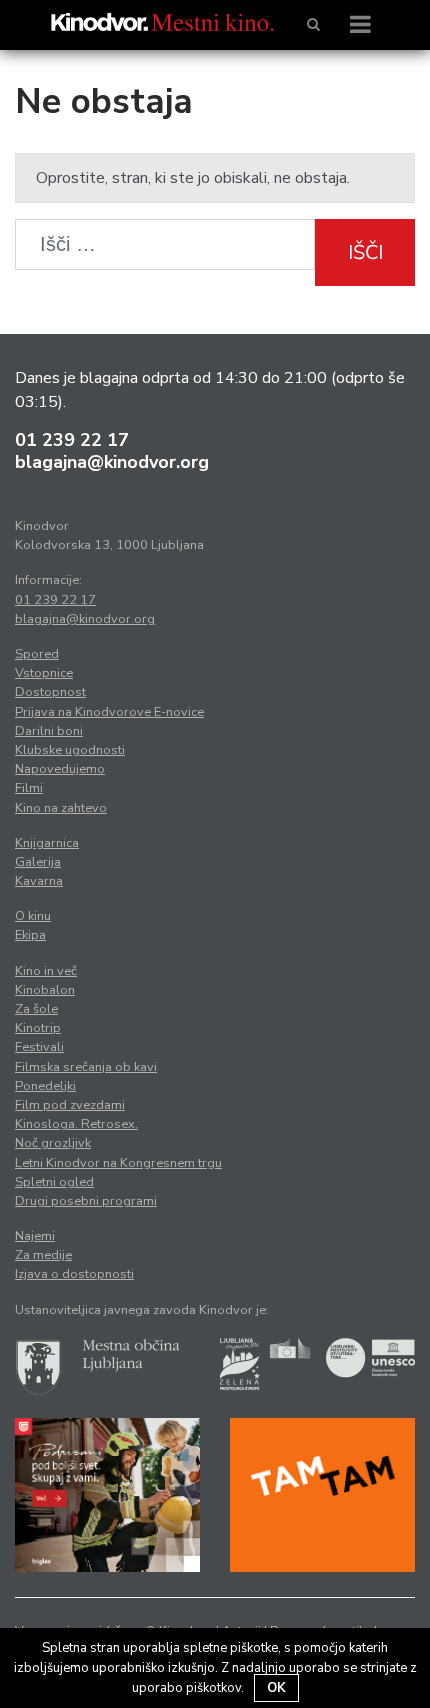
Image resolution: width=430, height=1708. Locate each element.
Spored (37, 654)
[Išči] (313, 25)
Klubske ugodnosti (70, 750)
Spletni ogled (54, 1182)
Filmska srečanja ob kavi (86, 1067)
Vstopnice (44, 673)
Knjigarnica (47, 843)
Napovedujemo (60, 769)
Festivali (39, 1047)
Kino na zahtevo (61, 808)
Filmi (29, 788)
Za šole (36, 1009)
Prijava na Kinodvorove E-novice (109, 712)
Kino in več (46, 971)
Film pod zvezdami (70, 1105)
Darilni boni (49, 731)
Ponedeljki (45, 1086)
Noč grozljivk (53, 1143)
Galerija (38, 862)
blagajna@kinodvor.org (112, 462)
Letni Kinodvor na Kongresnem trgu (118, 1163)
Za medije (43, 1255)
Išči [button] (365, 252)
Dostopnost (50, 692)
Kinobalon (45, 990)
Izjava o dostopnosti (74, 1274)
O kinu (33, 916)
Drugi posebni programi (86, 1201)
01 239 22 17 (72, 440)
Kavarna (39, 881)
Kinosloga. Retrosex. (76, 1124)
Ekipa (30, 935)
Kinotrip (38, 1028)
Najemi (35, 1236)
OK (276, 1688)
